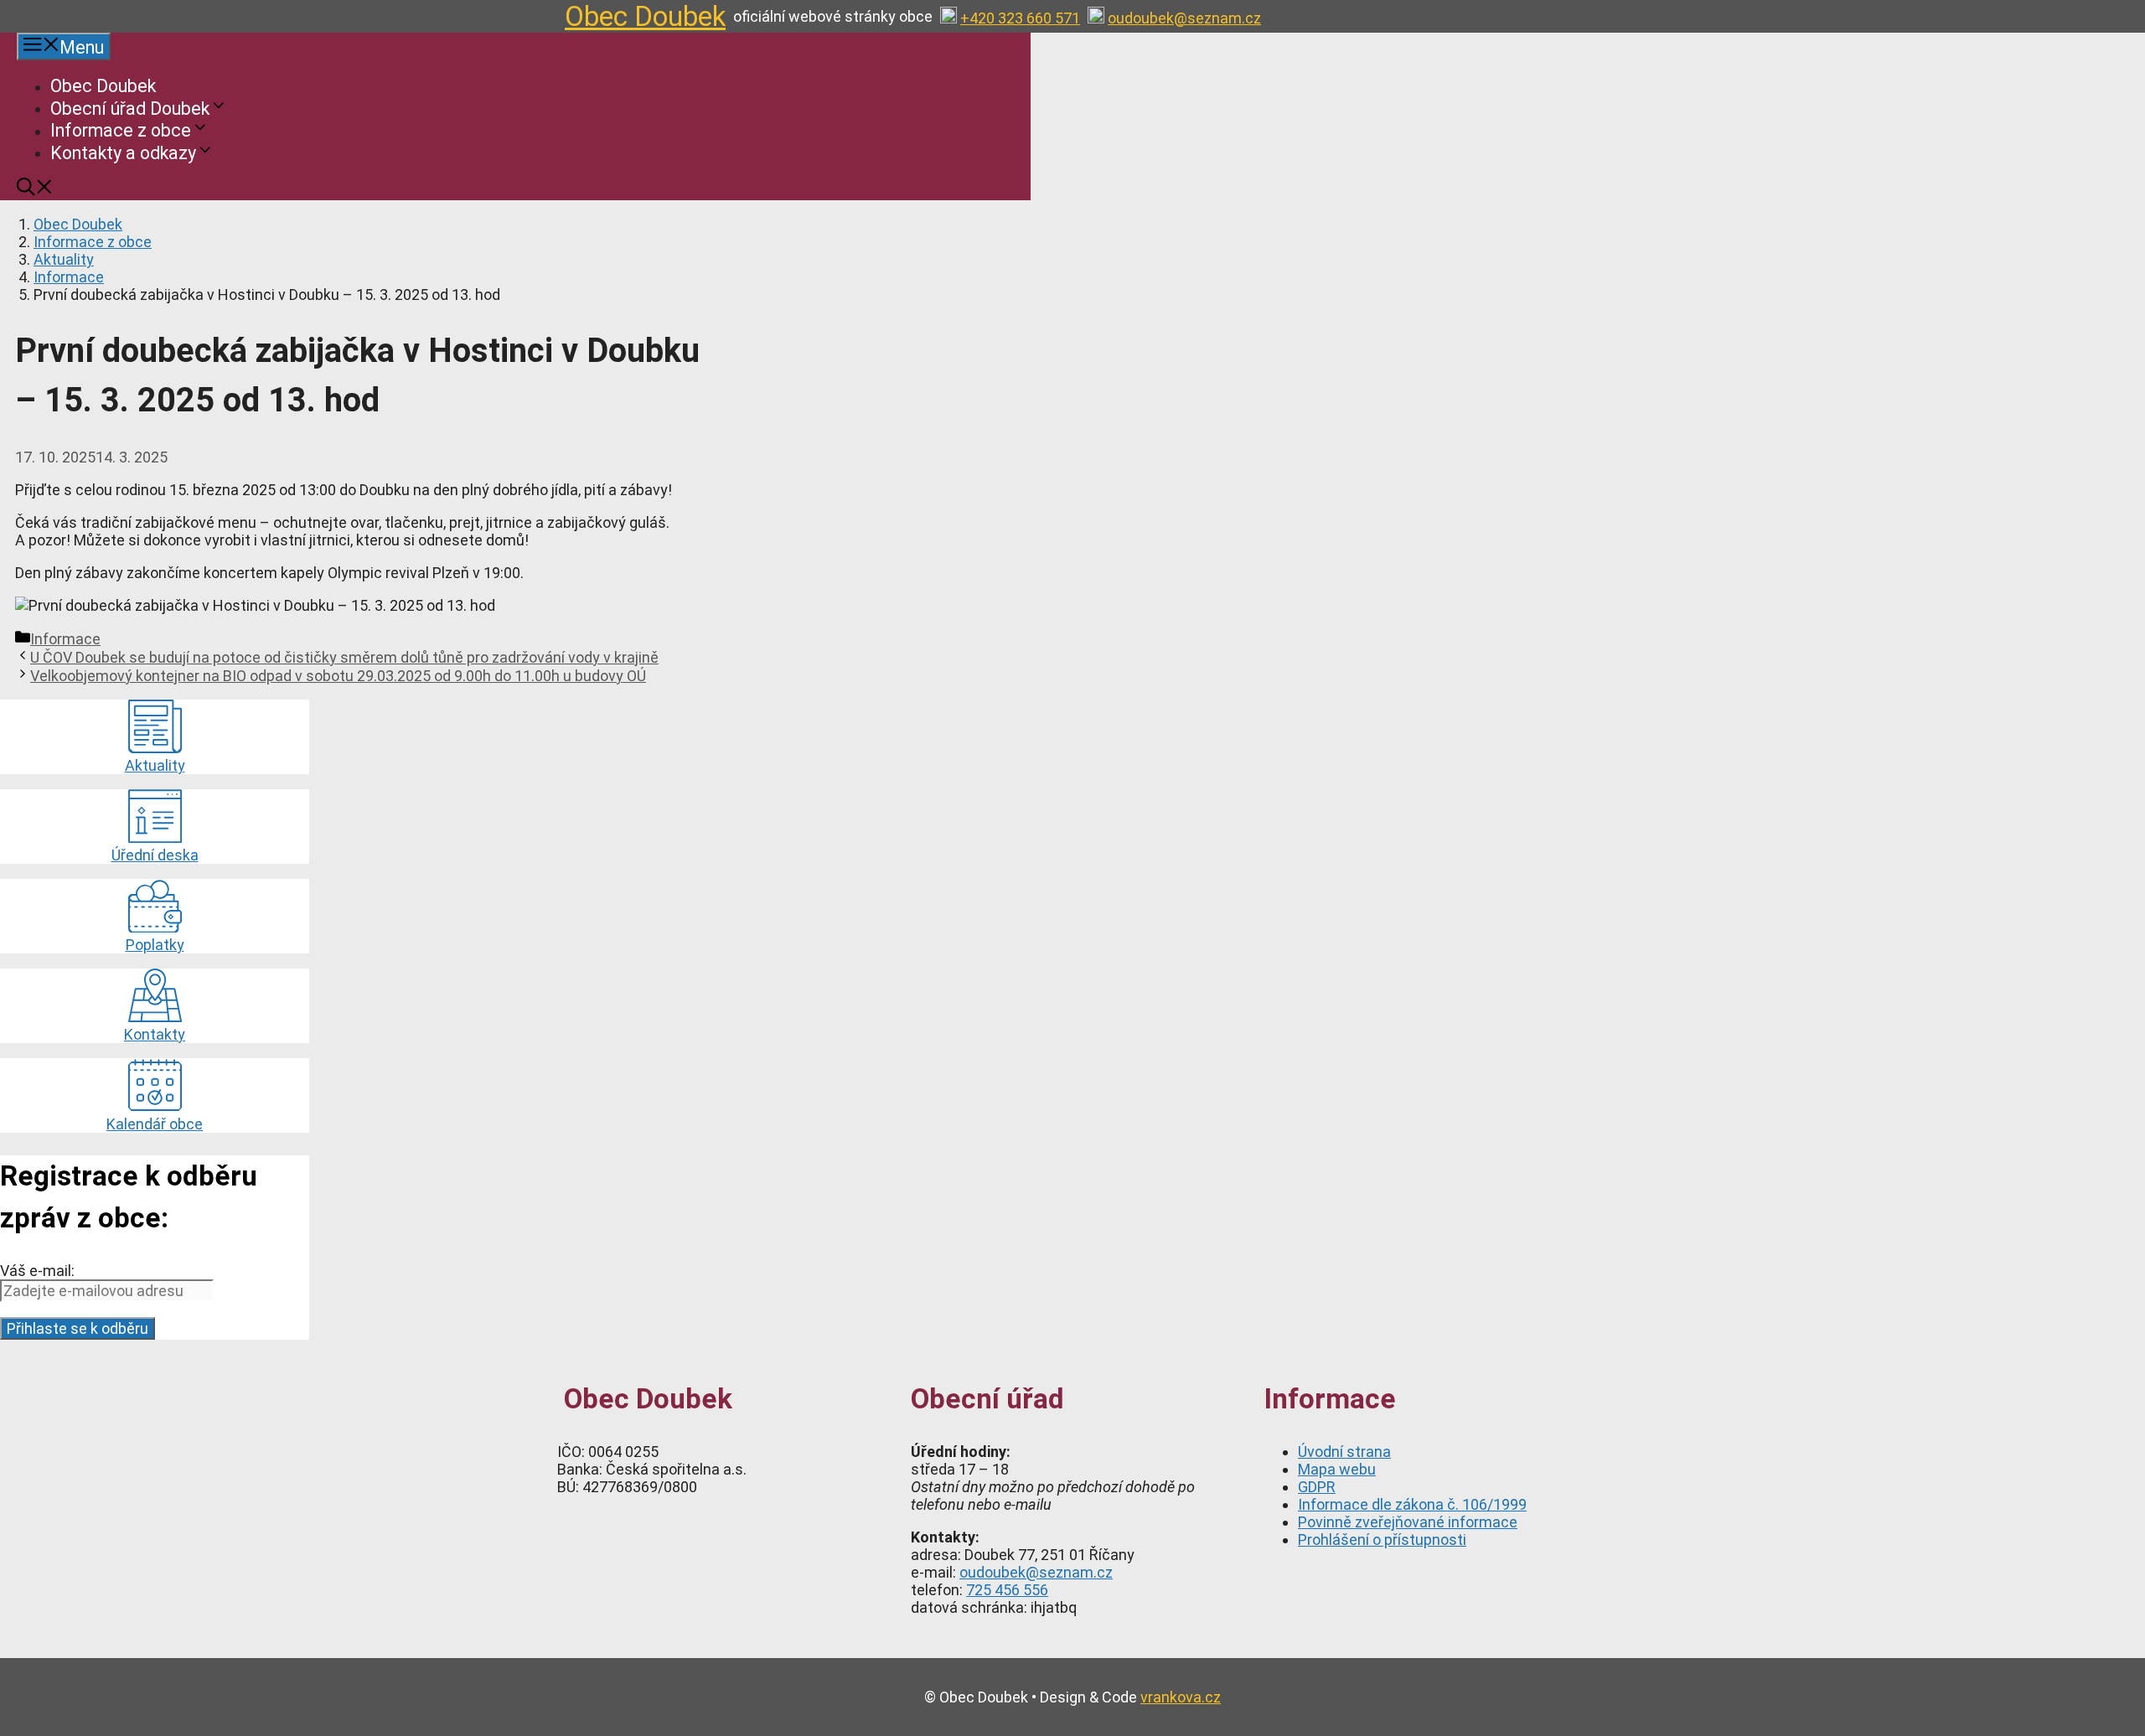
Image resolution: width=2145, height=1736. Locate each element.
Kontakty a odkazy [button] (123, 152)
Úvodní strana (1344, 1452)
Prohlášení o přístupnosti (1382, 1540)
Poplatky (155, 945)
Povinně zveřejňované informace (1408, 1522)
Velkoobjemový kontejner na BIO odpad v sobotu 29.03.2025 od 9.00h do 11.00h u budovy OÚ (338, 676)
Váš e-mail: (37, 1271)
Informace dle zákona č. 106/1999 (1412, 1504)
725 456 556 (1007, 1590)
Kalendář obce (155, 1124)
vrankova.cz (1181, 1697)
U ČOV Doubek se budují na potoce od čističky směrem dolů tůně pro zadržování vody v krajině (344, 657)
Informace (69, 277)
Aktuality (64, 259)
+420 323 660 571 (1020, 18)
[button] (35, 190)
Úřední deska (155, 855)
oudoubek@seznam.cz (1184, 18)
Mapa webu (1337, 1469)
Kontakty (155, 1034)
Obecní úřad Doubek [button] (130, 108)
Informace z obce (93, 242)
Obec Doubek (645, 16)
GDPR (1317, 1487)
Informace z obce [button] (121, 130)
